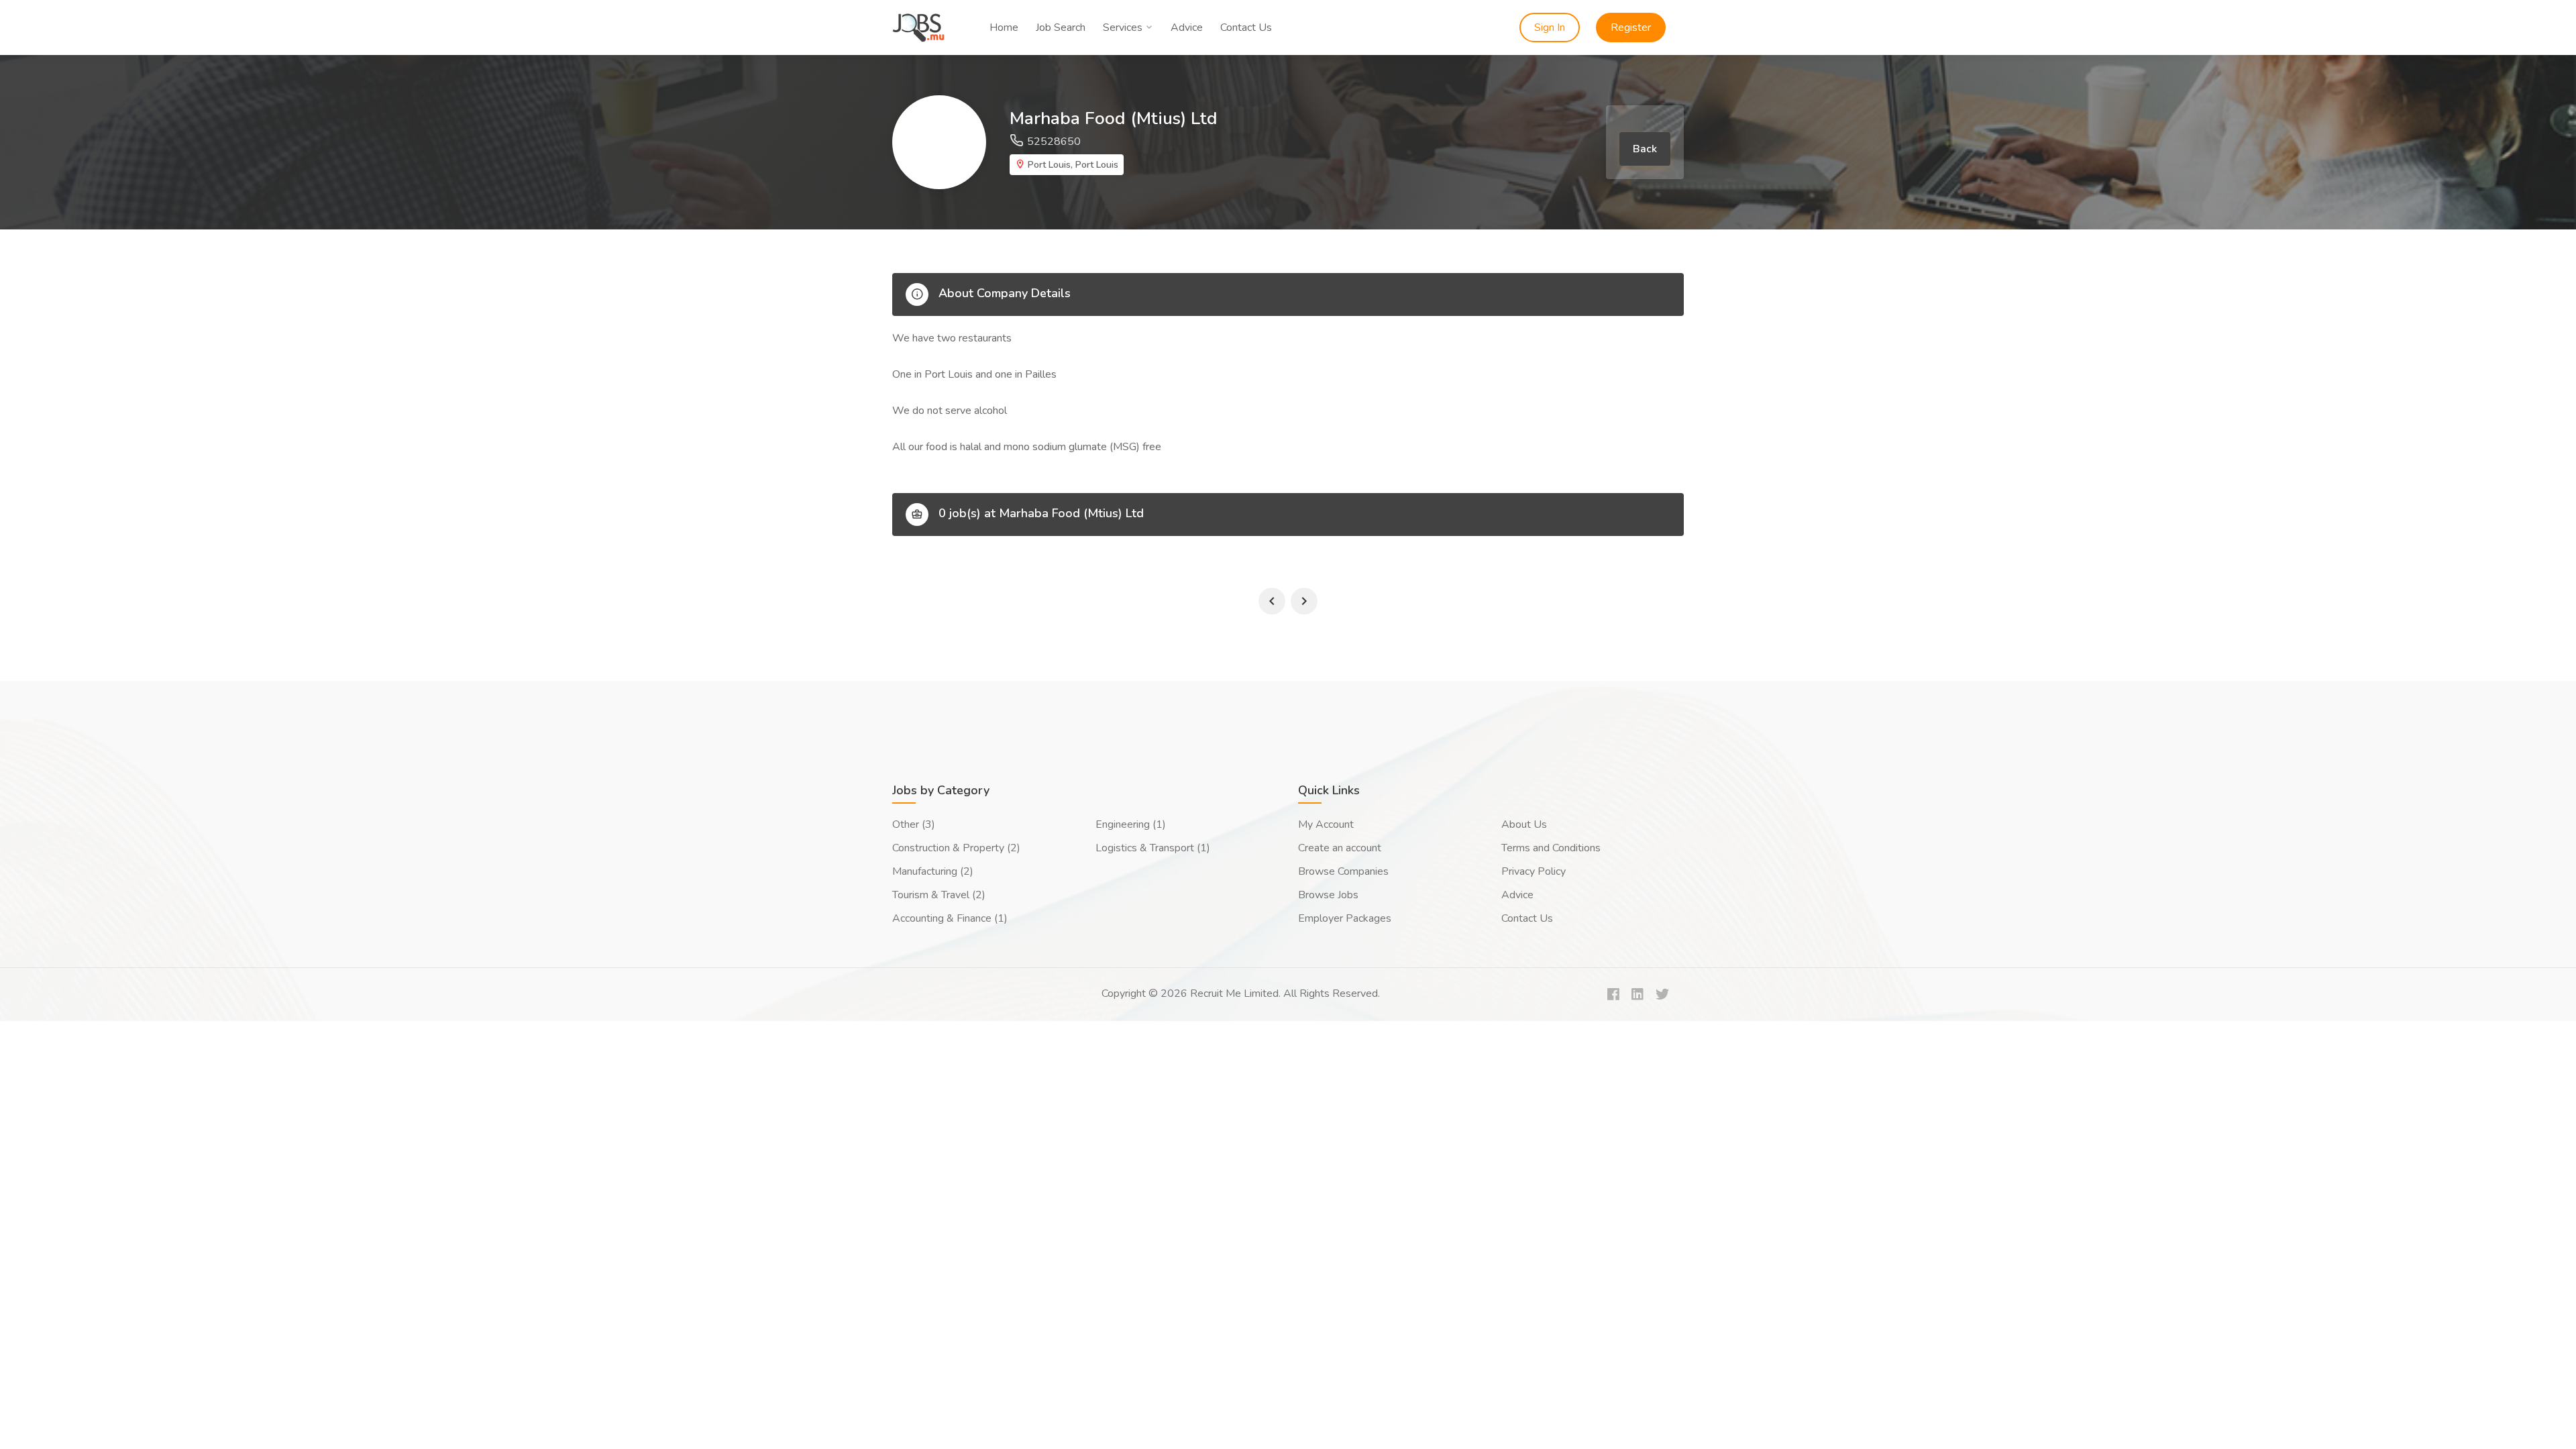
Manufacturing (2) (933, 871)
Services (1123, 28)
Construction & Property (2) (956, 848)
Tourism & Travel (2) (939, 895)
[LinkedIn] (1638, 995)
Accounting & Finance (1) (950, 918)
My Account (1326, 824)
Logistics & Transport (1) (1153, 848)
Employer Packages (1345, 918)
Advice (1187, 28)
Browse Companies (1343, 871)
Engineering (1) (1131, 824)
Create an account (1340, 848)
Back (1645, 149)
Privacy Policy (1534, 871)
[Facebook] (1613, 995)
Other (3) (914, 824)
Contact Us (1246, 28)
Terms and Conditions (1551, 848)
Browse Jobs (1328, 895)
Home (1004, 28)
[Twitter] (1662, 995)
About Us (1524, 824)
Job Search (1061, 28)
